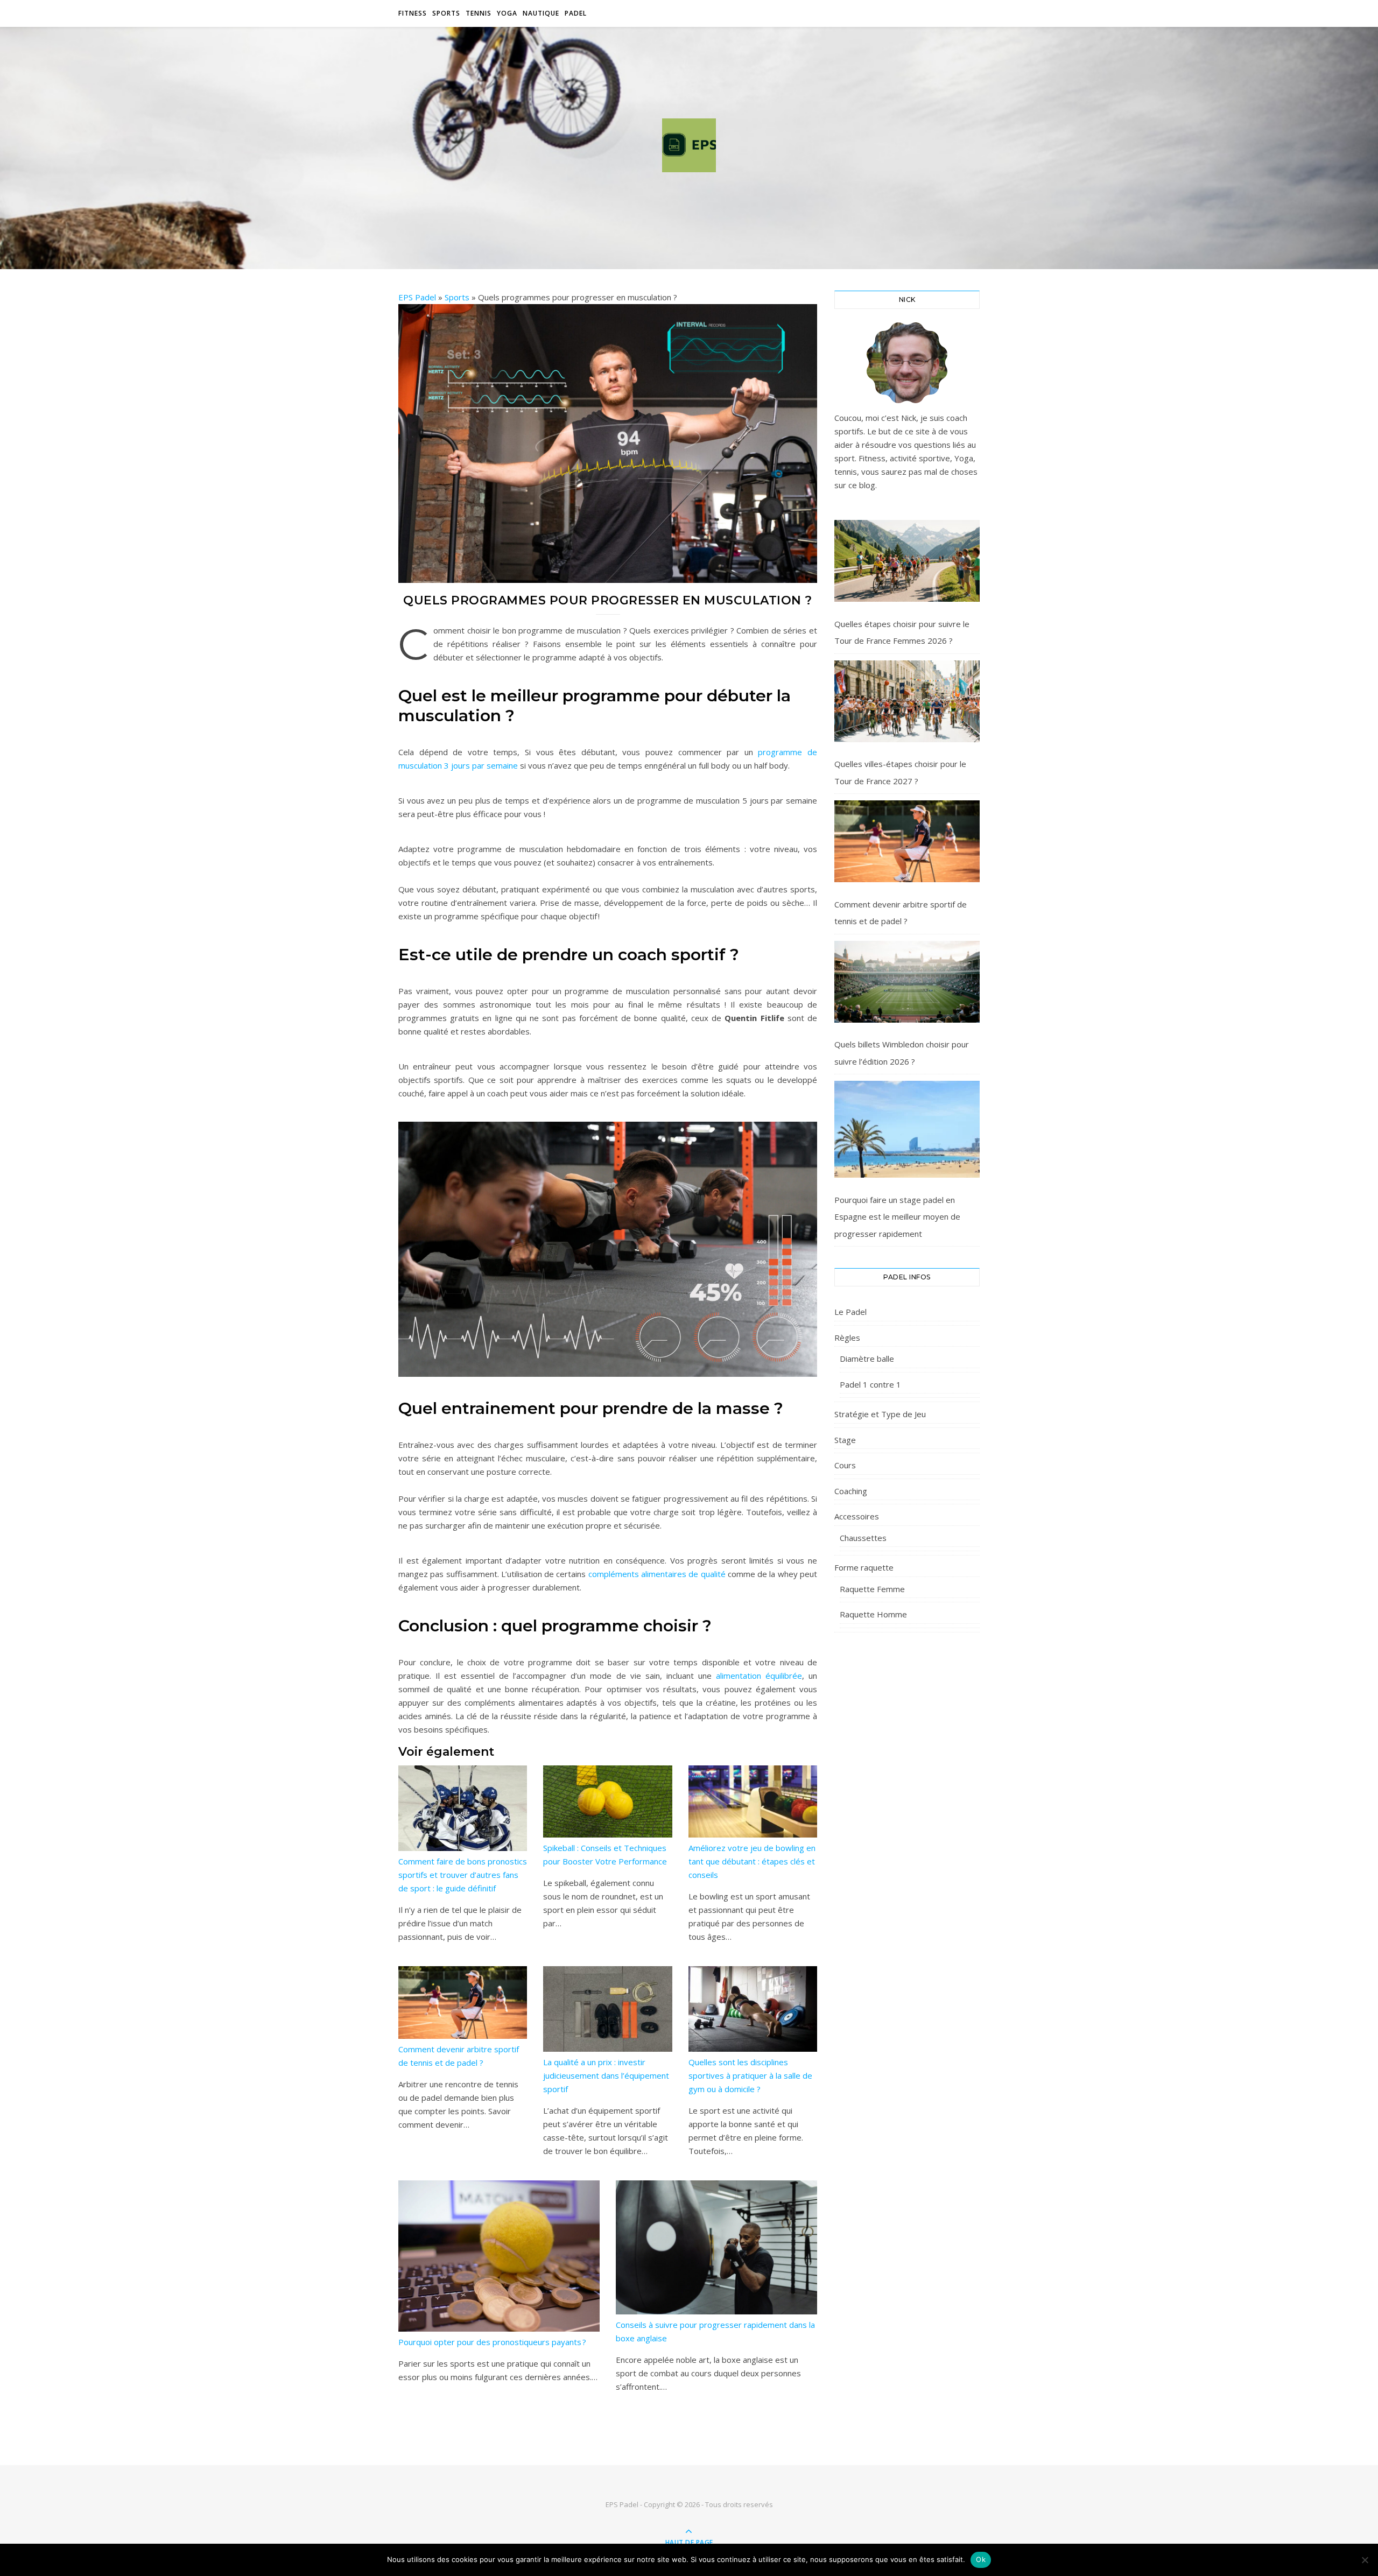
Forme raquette (864, 1567)
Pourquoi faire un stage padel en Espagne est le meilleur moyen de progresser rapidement (897, 1217)
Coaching (851, 1491)
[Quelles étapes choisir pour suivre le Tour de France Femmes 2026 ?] (907, 561)
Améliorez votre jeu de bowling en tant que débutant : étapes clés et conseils (752, 1861)
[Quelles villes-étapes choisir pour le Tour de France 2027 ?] (907, 701)
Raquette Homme (873, 1614)
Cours (845, 1465)
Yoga (507, 13)
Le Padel (850, 1312)
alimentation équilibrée (759, 1676)
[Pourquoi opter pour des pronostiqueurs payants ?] (499, 2256)
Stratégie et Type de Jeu (880, 1414)
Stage (845, 1440)
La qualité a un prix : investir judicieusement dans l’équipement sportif (606, 2075)
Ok (981, 2559)
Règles (847, 1338)
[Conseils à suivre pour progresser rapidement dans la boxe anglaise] (716, 2247)
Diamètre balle (867, 1359)
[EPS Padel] (689, 145)
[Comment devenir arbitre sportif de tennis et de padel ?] (463, 2003)
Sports (446, 13)
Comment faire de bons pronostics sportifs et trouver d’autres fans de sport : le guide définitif (463, 1875)
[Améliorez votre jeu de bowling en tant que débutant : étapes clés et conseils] (753, 1802)
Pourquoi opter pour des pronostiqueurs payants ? (492, 2342)
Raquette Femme (872, 1589)
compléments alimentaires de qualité (657, 1574)
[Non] (1365, 2560)
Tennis (479, 13)
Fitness (413, 13)
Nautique (541, 13)
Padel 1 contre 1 (870, 1384)
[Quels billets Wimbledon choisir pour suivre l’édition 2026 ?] (907, 982)
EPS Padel (417, 297)
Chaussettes (863, 1538)
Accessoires (857, 1516)
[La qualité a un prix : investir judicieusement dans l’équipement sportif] (607, 2009)
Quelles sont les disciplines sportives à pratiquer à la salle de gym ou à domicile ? (750, 2075)
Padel (576, 13)
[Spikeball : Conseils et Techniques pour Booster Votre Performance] (607, 1802)
